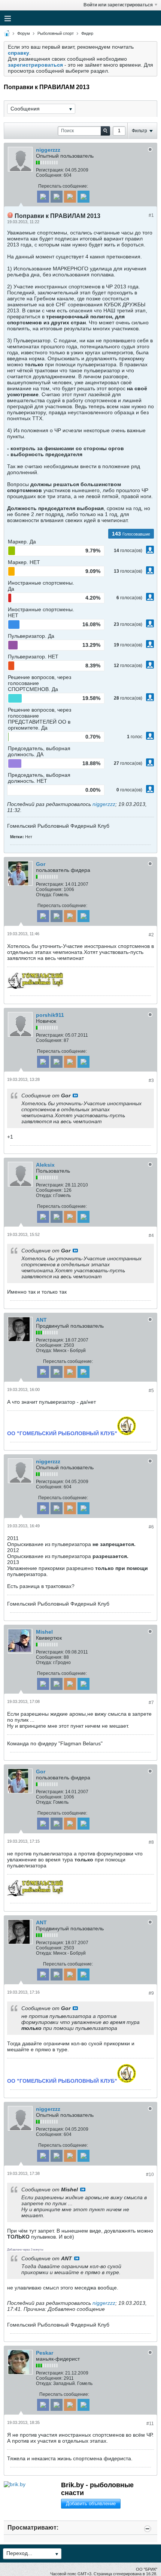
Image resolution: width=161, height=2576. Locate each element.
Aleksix (45, 1165)
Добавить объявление (91, 2504)
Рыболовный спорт (56, 33)
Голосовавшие (136, 534)
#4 (151, 1236)
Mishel (44, 1632)
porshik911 (50, 1015)
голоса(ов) (131, 551)
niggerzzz (48, 150)
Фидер (87, 33)
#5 (151, 1391)
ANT (41, 1320)
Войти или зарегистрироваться (118, 5)
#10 (150, 2175)
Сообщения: (49, 175)
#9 (151, 1993)
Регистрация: (50, 170)
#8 (151, 1842)
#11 (150, 2424)
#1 (151, 215)
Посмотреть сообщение (75, 1095)
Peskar (45, 2353)
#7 (151, 1703)
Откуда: (44, 895)
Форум (24, 33)
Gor (41, 864)
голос (136, 737)
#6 (151, 1527)
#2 (151, 935)
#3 (151, 1081)
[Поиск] (105, 131)
